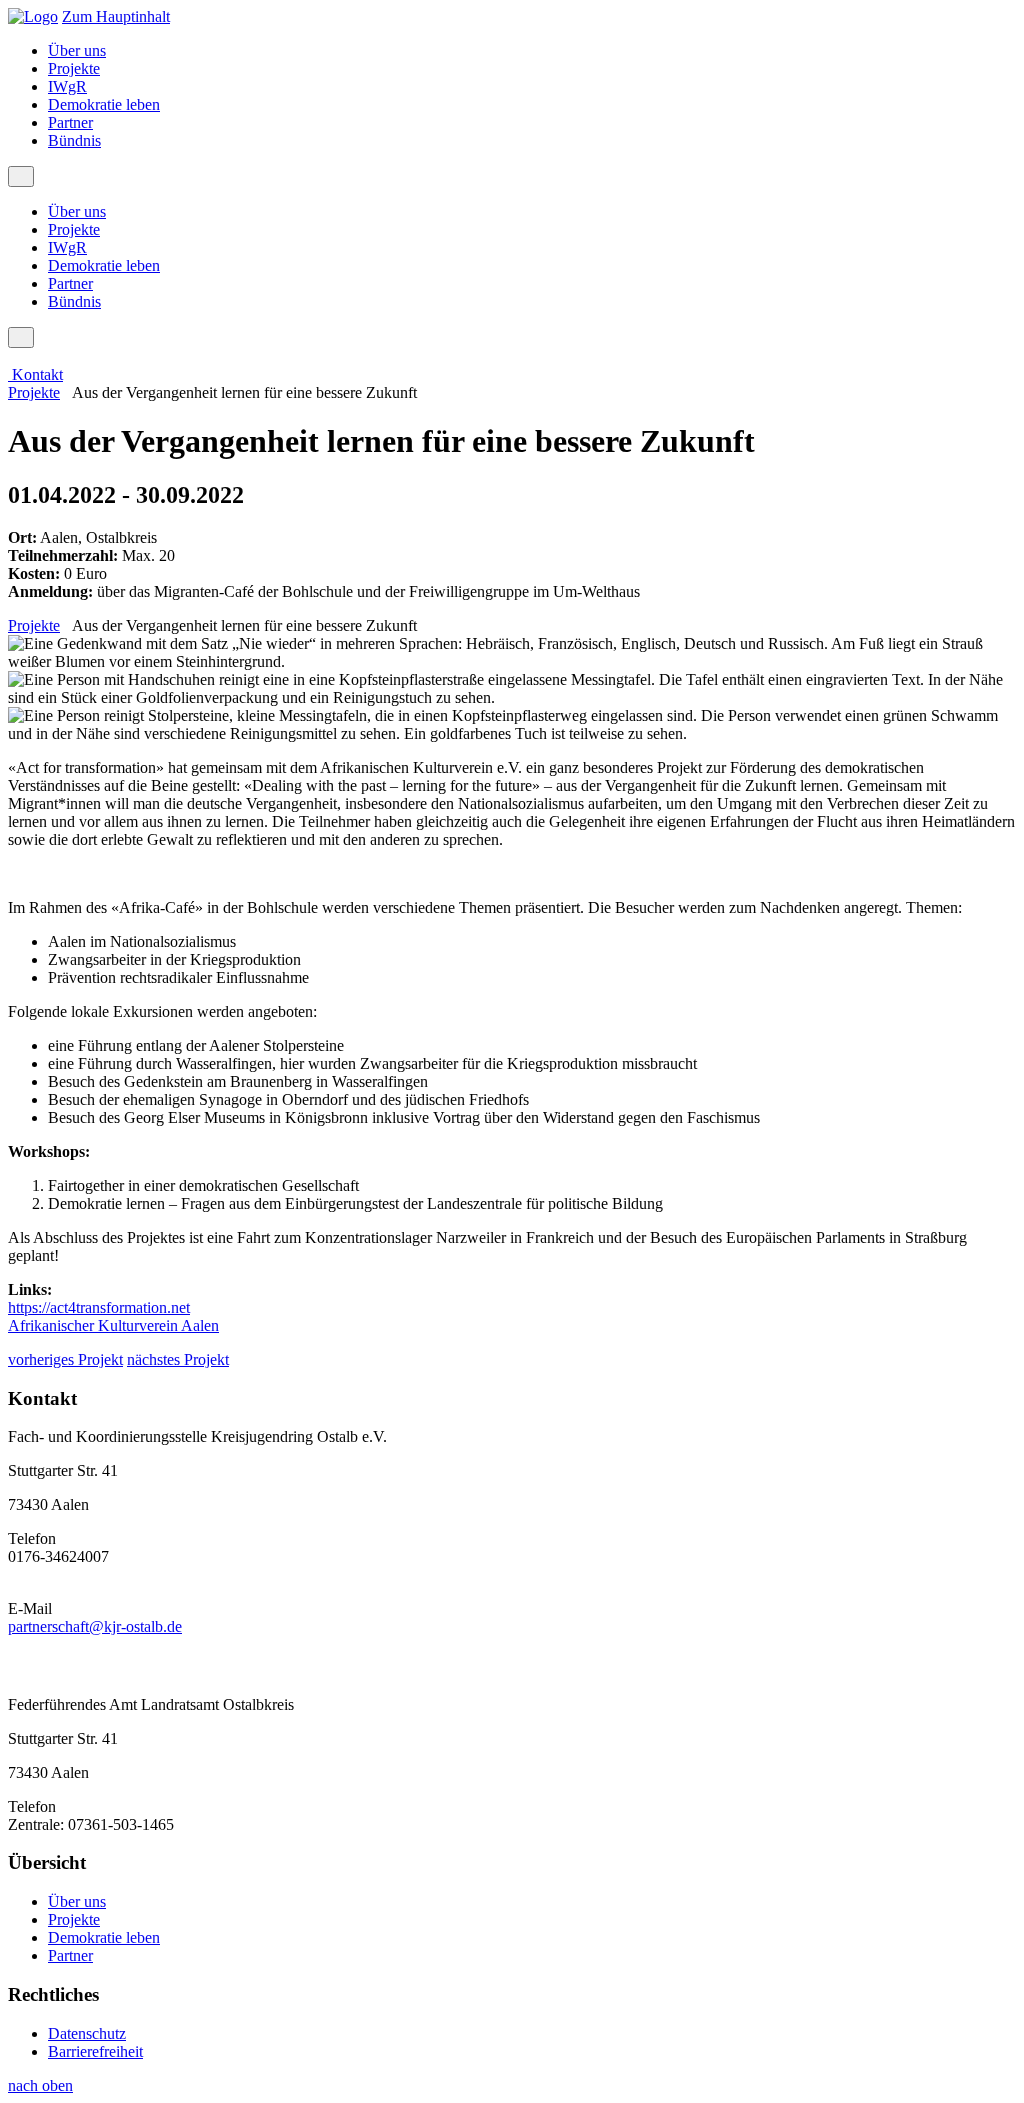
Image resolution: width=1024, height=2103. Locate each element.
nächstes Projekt (178, 1359)
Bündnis (74, 140)
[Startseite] (33, 16)
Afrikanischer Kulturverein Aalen (113, 1325)
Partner (70, 122)
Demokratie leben (104, 104)
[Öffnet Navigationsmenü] (21, 176)
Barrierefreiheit (95, 2051)
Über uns (77, 50)
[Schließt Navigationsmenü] (21, 337)
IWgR (67, 86)
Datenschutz (87, 2033)
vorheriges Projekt (65, 1359)
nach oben (40, 2085)
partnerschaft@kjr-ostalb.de (95, 1626)
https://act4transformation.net (99, 1307)
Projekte (74, 68)
